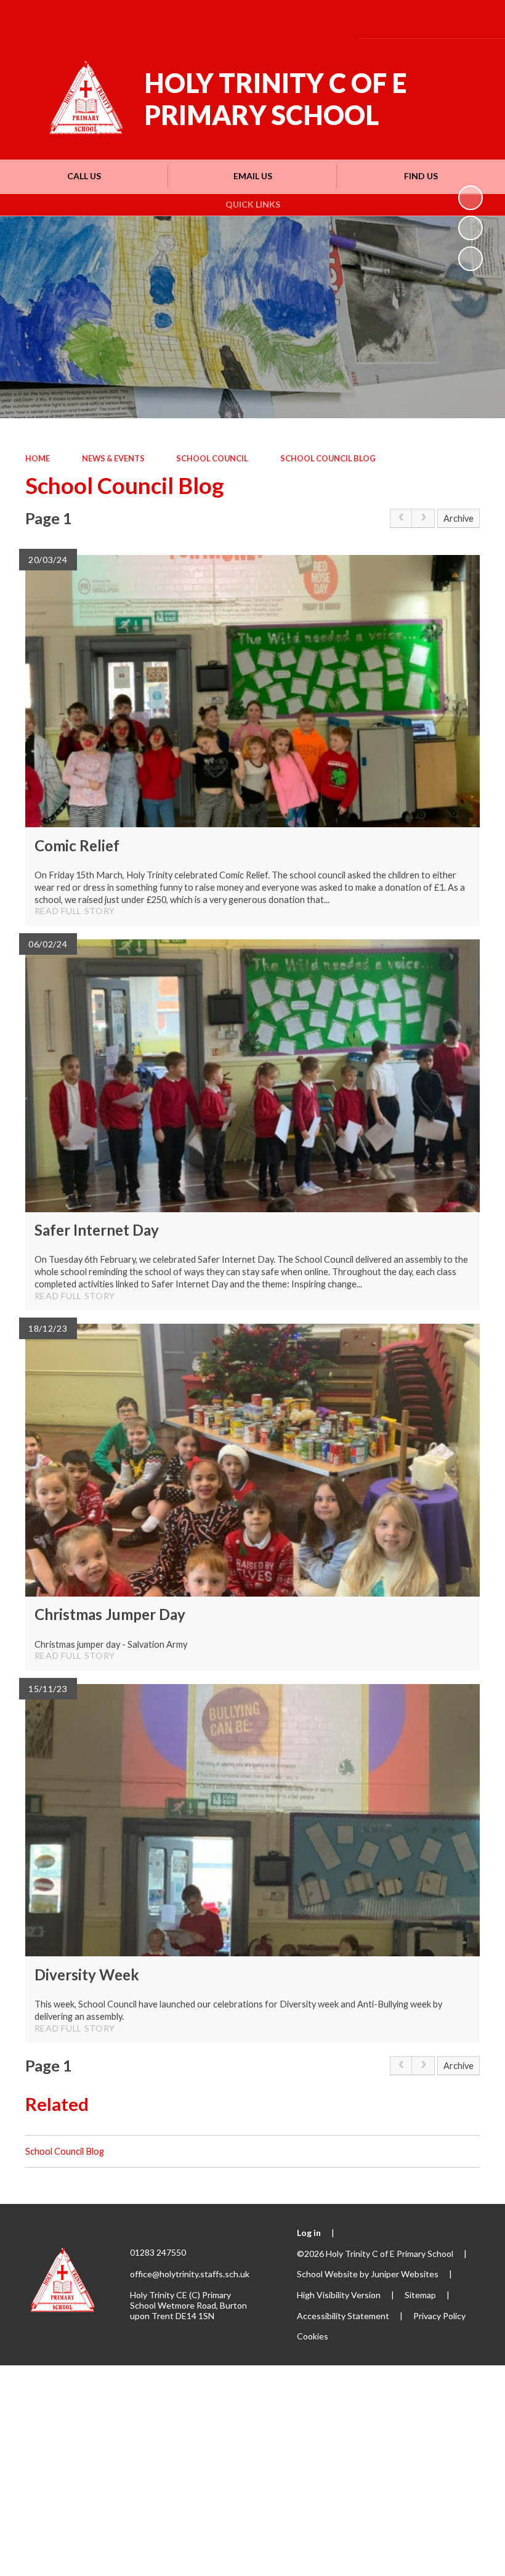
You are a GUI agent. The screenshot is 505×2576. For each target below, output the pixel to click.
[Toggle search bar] (441, 19)
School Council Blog (328, 458)
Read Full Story (75, 911)
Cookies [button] (313, 2336)
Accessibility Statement (343, 2316)
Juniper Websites (405, 2274)
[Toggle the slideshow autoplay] (471, 198)
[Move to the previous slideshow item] (471, 228)
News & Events (113, 458)
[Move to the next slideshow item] (471, 259)
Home (38, 458)
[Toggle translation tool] (407, 19)
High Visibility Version (339, 2295)
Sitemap (420, 2295)
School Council (212, 458)
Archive (459, 518)
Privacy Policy (439, 2316)
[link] (401, 518)
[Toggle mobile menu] (477, 19)
